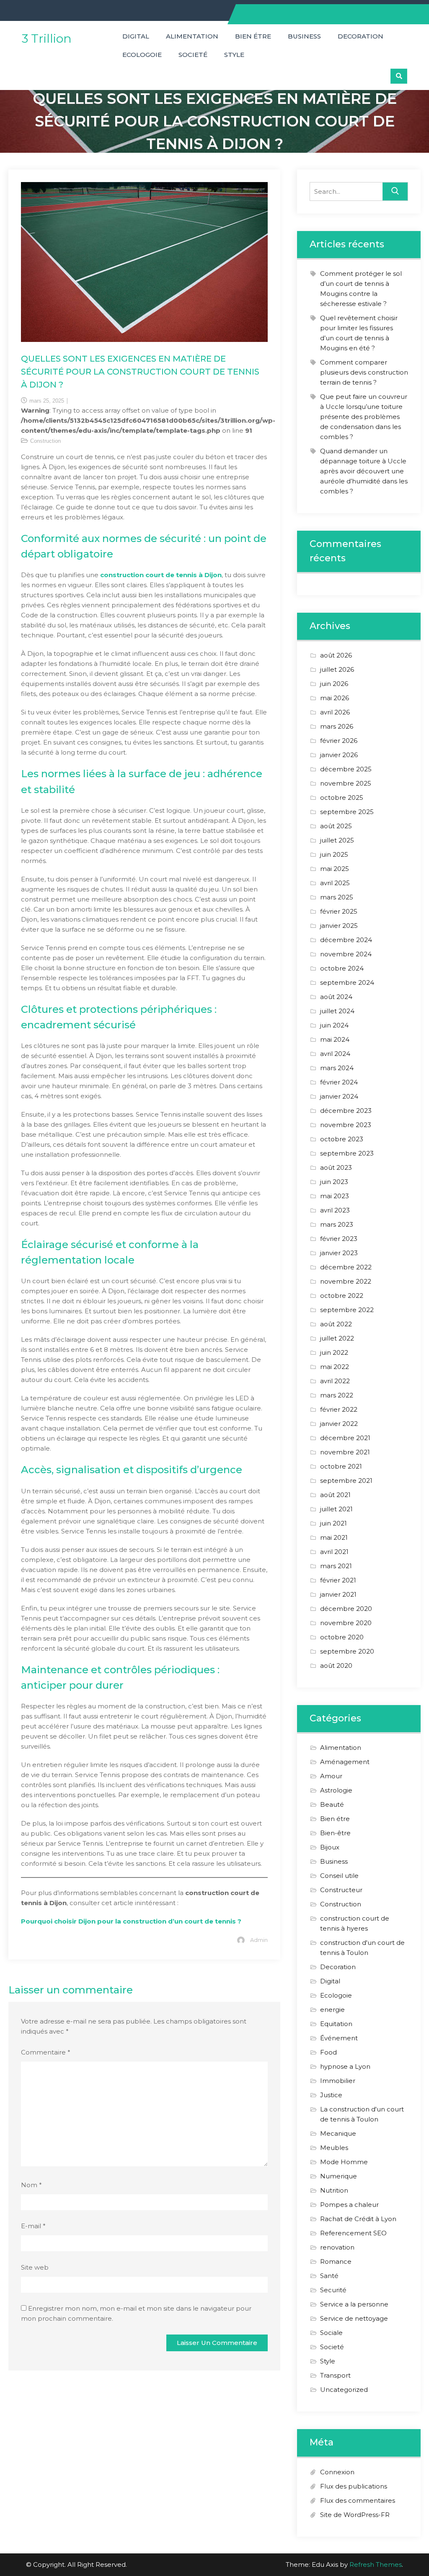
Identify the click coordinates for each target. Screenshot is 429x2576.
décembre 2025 (346, 769)
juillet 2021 (336, 1509)
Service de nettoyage (354, 2318)
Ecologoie (142, 55)
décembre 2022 (346, 1267)
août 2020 (336, 1666)
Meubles (334, 2148)
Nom (31, 2185)
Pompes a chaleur (349, 2205)
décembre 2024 (346, 940)
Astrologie (336, 1790)
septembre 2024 (347, 982)
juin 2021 (333, 1523)
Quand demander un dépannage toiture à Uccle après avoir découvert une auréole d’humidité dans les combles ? (364, 471)
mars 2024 (337, 1068)
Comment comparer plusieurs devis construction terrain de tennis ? (364, 372)
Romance (336, 2261)
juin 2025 (334, 854)
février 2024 (339, 1082)
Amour (331, 1776)
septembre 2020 (347, 1651)
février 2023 (339, 1239)
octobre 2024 (342, 968)
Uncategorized (344, 2390)
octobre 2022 (342, 1296)
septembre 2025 (347, 812)
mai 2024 (335, 1039)
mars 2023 (337, 1224)
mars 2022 (337, 1395)
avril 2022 (335, 1381)
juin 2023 (334, 1182)
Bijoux (330, 1847)
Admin (259, 1940)
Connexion (337, 2472)
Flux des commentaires (358, 2500)
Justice (331, 2095)
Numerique (339, 2176)
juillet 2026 (337, 669)
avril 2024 (335, 1054)
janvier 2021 (338, 1594)
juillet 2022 (337, 1338)
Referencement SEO (353, 2233)
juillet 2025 (337, 840)
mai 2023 (335, 1196)
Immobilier (338, 2081)
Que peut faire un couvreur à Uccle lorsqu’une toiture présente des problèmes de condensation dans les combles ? (364, 417)
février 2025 (339, 911)
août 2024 (336, 997)
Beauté (332, 1804)
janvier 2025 (339, 926)
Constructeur (341, 1890)
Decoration (361, 36)
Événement (339, 2038)
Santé (329, 2276)
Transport (335, 2375)
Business (304, 36)
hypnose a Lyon (345, 2066)
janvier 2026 (339, 755)
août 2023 (336, 1167)
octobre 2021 (341, 1466)
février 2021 (338, 1580)
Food (328, 2052)
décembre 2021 (345, 1438)
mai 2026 (335, 698)
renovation (337, 2247)
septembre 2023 (347, 1153)
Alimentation (192, 36)
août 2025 (336, 826)
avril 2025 (335, 883)
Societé (193, 55)
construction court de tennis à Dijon (161, 575)
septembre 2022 (347, 1310)
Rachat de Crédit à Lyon (358, 2219)
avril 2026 (335, 712)
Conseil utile (339, 1876)
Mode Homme (344, 2162)
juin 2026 (334, 684)
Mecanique (338, 2133)
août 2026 (336, 655)
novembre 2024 (346, 954)
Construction (45, 441)
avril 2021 (334, 1552)
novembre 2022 (346, 1281)
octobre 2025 (342, 797)
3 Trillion (47, 39)
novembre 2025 (346, 783)
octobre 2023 (342, 1139)
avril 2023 (335, 1210)
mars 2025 (337, 897)
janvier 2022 (339, 1424)
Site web (35, 2267)
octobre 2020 (342, 1637)
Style (234, 55)
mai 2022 (335, 1367)
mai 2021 (334, 1537)
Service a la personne (354, 2304)
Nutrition (334, 2190)
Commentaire (46, 2052)
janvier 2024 (339, 1096)
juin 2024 (334, 1025)
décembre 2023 (346, 1111)
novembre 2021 (345, 1452)
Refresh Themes (376, 2564)
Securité (333, 2290)
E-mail (33, 2226)
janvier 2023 (339, 1253)
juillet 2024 (337, 1011)
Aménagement (345, 1762)
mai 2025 (335, 869)
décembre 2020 (346, 1609)
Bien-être (335, 1833)
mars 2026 (337, 726)
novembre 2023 (346, 1125)
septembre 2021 (346, 1481)
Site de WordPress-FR (355, 2515)
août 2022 (336, 1324)
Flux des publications (354, 2486)
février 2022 (339, 1409)
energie (332, 2010)
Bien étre (253, 36)
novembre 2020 (346, 1623)
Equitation (336, 2024)
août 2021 (335, 1495)
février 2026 (339, 741)
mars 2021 (336, 1566)
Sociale (331, 2333)
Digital (136, 36)
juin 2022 (334, 1352)
